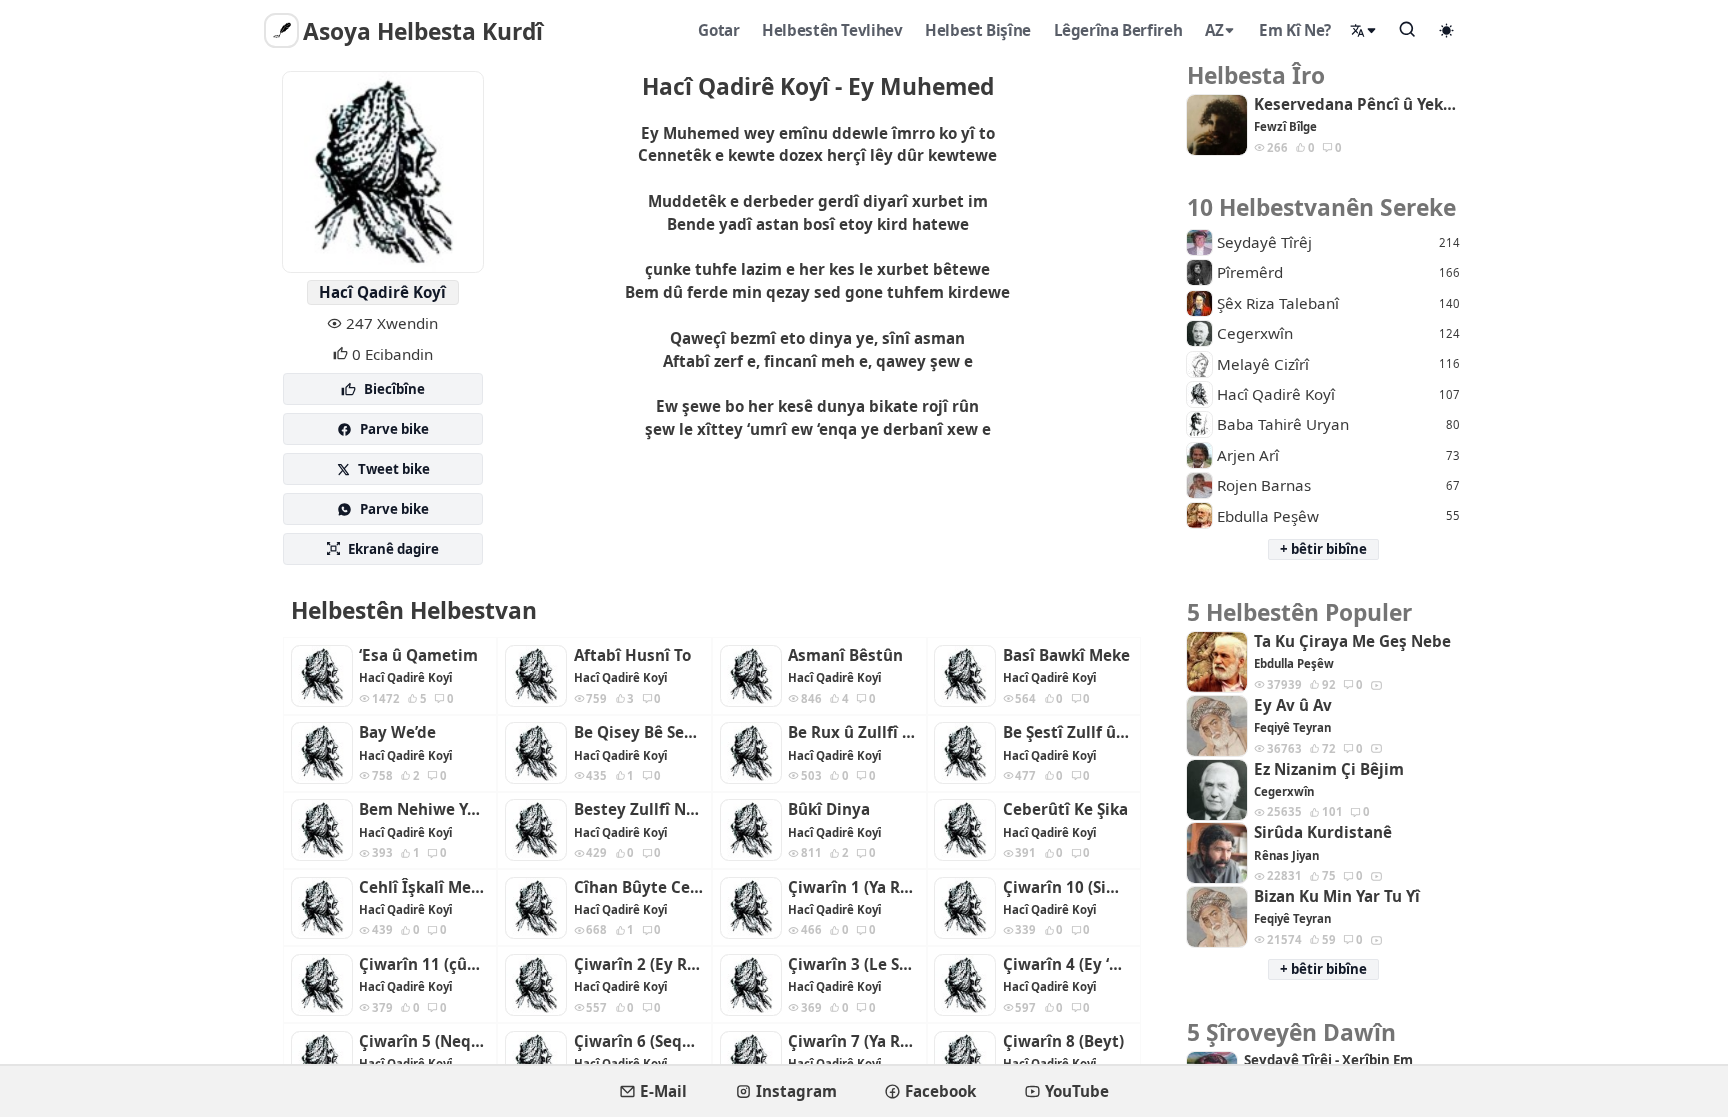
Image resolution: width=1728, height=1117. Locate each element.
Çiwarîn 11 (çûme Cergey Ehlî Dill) (424, 964)
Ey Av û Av (1293, 705)
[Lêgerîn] (1408, 29)
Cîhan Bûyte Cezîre (639, 887)
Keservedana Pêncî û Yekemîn (1357, 104)
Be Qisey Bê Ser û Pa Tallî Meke (639, 732)
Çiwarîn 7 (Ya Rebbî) (853, 1041)
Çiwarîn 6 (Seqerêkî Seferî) (639, 1041)
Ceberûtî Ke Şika (1065, 809)
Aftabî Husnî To (632, 655)
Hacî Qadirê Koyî (382, 292)
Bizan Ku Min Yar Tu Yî (1337, 896)
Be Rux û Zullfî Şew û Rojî (853, 732)
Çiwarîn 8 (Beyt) (1063, 1041)
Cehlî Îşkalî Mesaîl (424, 887)
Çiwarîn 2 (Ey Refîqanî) (639, 964)
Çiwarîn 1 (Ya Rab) (853, 887)
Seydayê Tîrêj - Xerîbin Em (1328, 1060)
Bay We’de (397, 732)
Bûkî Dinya (829, 809)
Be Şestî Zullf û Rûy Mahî (1068, 732)
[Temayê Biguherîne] (1447, 30)
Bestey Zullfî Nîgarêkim (639, 809)
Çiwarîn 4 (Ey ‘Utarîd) (1068, 964)
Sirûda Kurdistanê (1323, 832)
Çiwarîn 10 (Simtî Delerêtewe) (1068, 887)
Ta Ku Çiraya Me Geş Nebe (1352, 641)
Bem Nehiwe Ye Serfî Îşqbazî (424, 809)
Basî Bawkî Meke (1066, 655)
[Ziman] (1364, 30)
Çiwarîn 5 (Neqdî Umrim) (424, 1041)
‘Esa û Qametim (418, 655)
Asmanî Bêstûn (845, 655)
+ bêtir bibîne (1323, 549)
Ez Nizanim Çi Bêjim (1329, 769)
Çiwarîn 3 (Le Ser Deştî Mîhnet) (853, 964)
